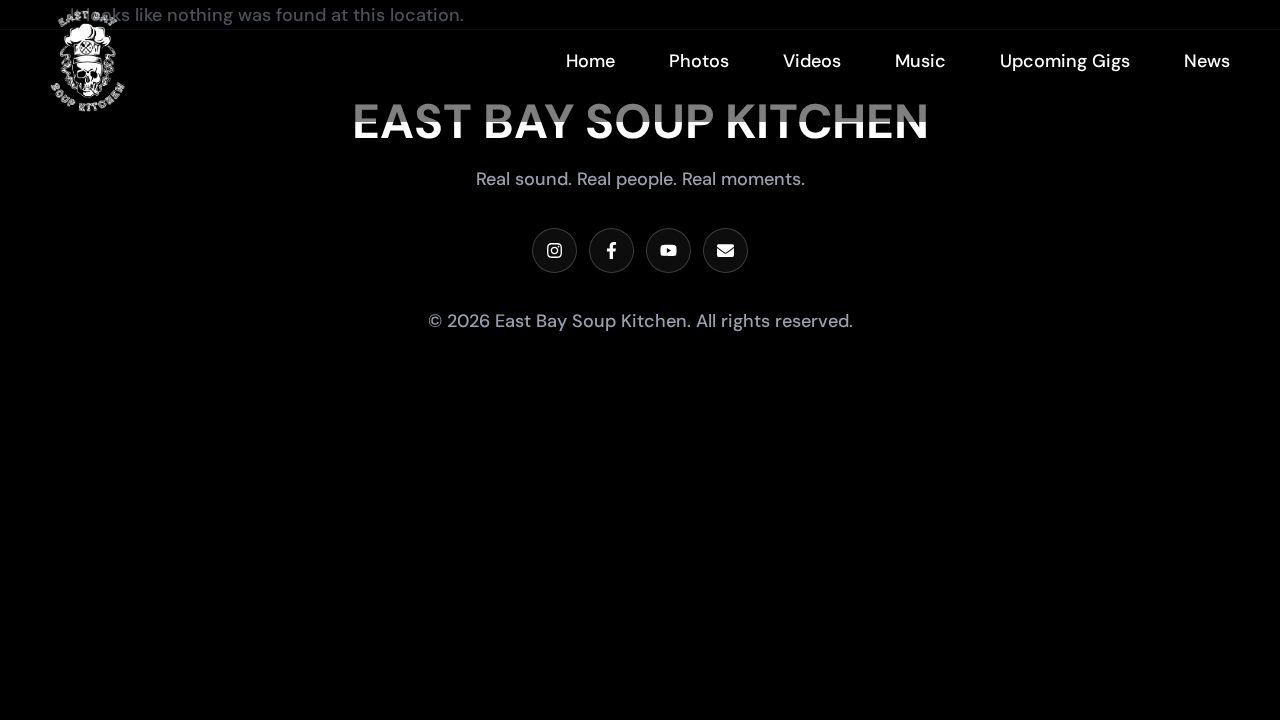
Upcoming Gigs (1065, 61)
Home (590, 61)
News (1207, 61)
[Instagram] (554, 250)
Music (920, 61)
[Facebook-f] (611, 250)
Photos (699, 61)
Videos (812, 61)
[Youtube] (668, 250)
